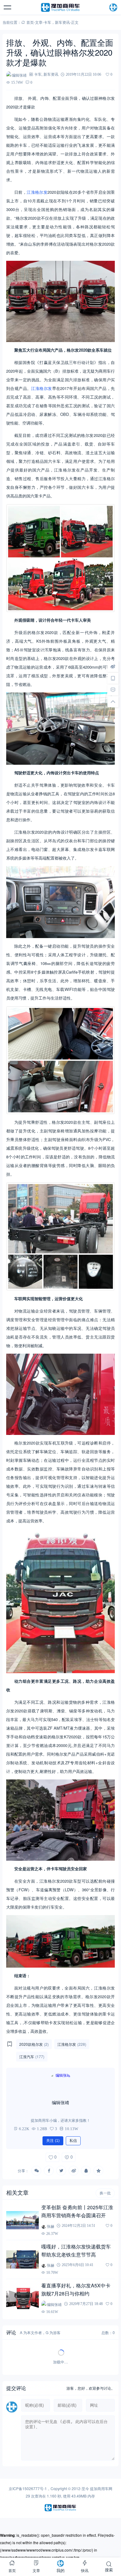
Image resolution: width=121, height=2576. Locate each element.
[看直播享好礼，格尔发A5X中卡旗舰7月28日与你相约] (22, 2299)
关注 (53, 2141)
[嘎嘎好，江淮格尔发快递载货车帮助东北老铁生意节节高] (22, 2259)
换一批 (105, 2193)
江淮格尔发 (37, 192)
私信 (73, 2141)
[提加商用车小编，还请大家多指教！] (60, 2084)
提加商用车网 (101, 2488)
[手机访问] (113, 678)
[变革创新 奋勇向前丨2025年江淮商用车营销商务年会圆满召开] (22, 2220)
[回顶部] (113, 701)
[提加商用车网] (60, 7)
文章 (39, 22)
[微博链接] (113, 666)
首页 (30, 22)
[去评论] (113, 690)
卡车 (47, 22)
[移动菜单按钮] (8, 7)
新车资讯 (62, 22)
